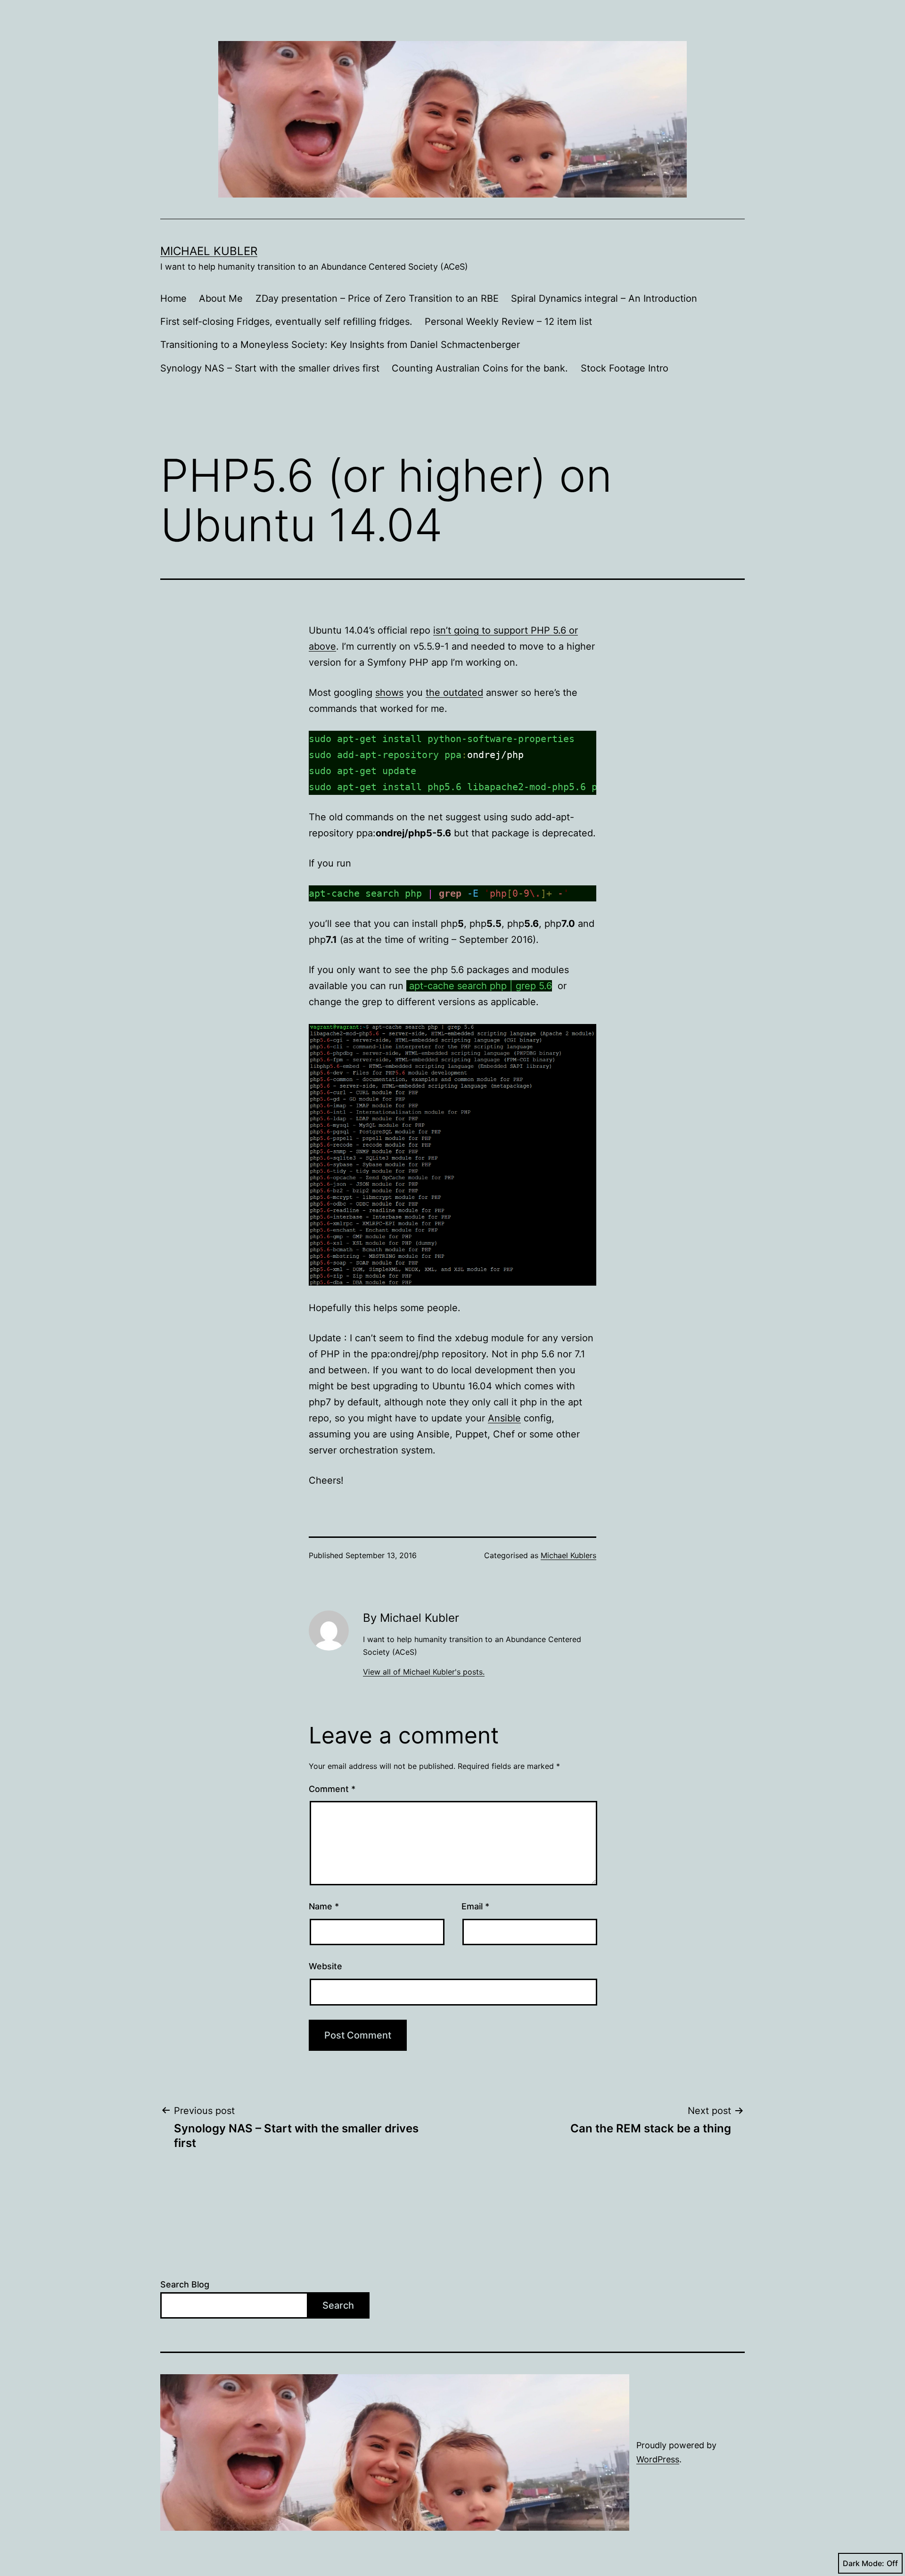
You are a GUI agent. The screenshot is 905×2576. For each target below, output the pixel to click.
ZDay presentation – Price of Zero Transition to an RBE (377, 298)
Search (338, 2305)
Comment (332, 1789)
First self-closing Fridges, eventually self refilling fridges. (286, 322)
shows (389, 693)
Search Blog (185, 2284)
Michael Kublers (568, 1555)
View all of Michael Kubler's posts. (424, 1672)
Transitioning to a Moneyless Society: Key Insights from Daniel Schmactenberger (340, 345)
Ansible (504, 1418)
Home (173, 298)
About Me (221, 298)
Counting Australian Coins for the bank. (480, 368)
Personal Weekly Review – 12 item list (508, 322)
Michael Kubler (209, 251)
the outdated (454, 693)
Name (324, 1906)
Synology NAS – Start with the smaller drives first (270, 368)
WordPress (658, 2459)
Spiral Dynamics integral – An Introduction (604, 298)
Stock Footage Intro (625, 368)
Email (475, 1906)
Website (325, 1966)
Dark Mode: (864, 2563)
